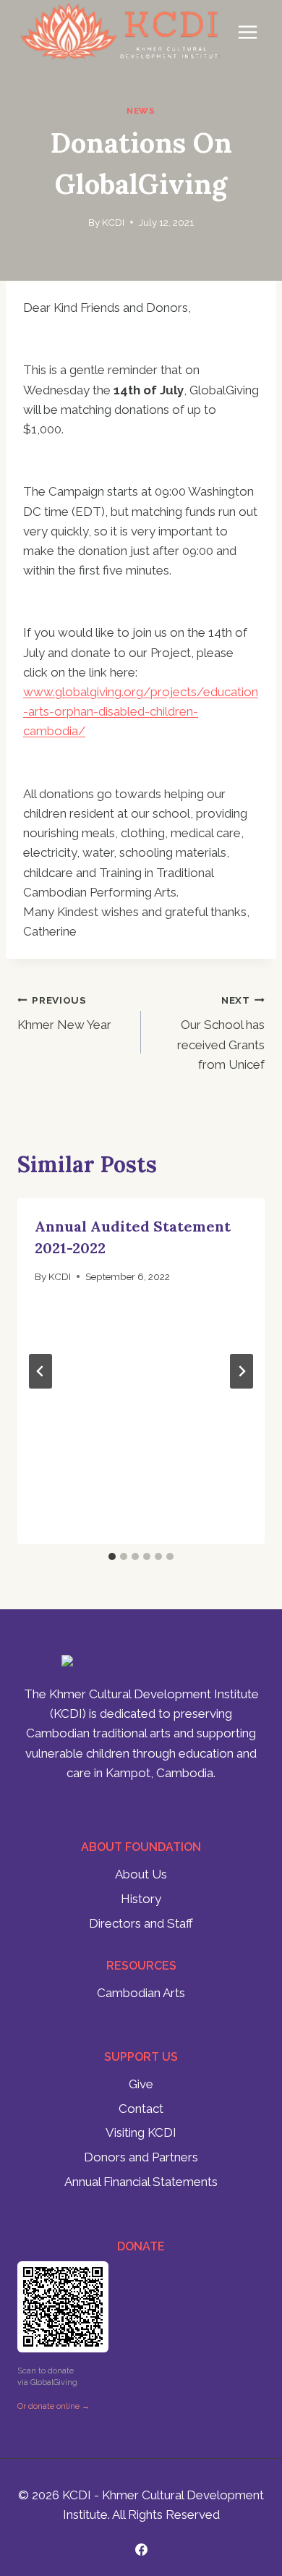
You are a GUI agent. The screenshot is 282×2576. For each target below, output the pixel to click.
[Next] (242, 1371)
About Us (141, 1874)
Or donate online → (54, 2406)
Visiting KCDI (141, 2132)
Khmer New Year (64, 1013)
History (141, 1899)
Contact (141, 2109)
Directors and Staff (141, 1923)
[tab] (112, 1556)
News (141, 111)
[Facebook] (141, 2549)
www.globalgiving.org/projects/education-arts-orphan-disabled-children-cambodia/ (141, 711)
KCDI (113, 222)
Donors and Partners (141, 2157)
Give (141, 2084)
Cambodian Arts (141, 1993)
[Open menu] (247, 32)
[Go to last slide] (40, 1371)
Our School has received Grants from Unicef (221, 1033)
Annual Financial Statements (141, 2182)
